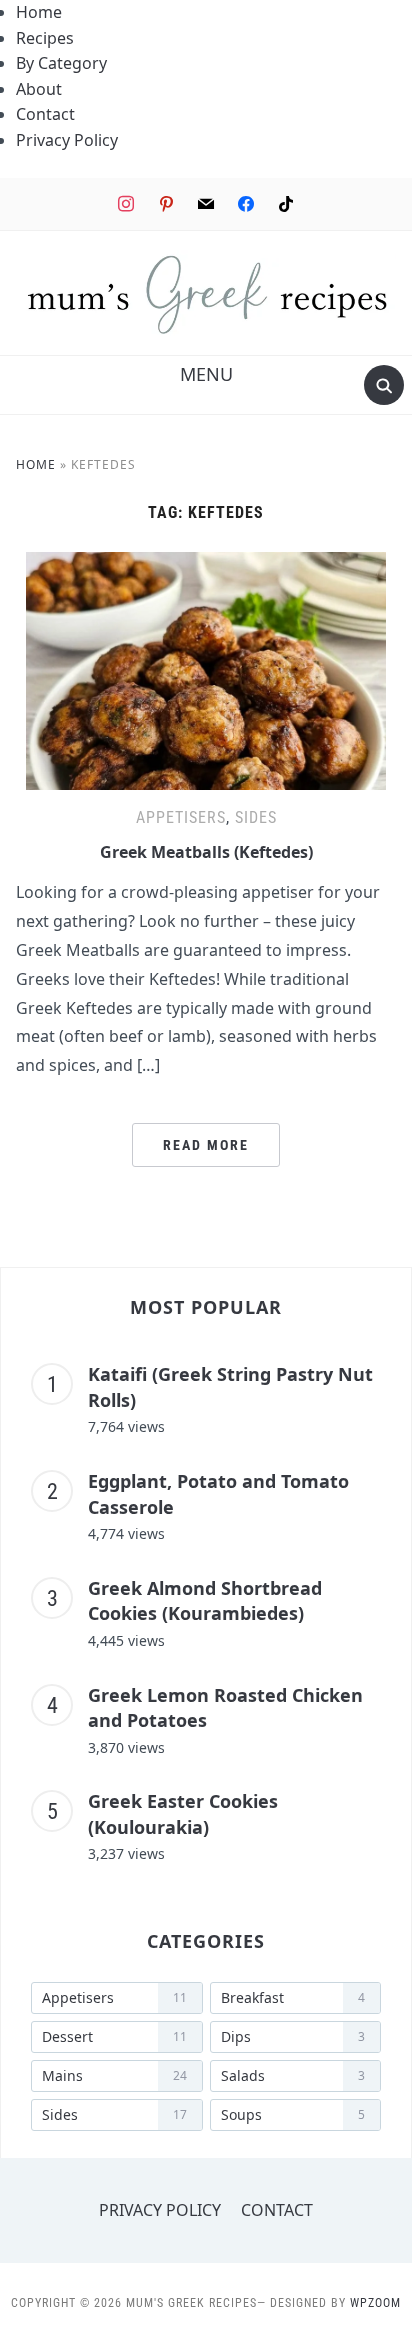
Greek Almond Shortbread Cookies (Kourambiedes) (205, 1601)
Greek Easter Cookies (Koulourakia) (183, 1814)
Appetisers (181, 817)
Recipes (45, 38)
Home (39, 12)
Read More (206, 1145)
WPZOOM (375, 2303)
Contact (45, 114)
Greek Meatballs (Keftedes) (206, 852)
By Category (61, 63)
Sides (256, 817)
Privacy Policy (67, 140)
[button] (206, 374)
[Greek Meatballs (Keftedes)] (206, 564)
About (39, 89)
